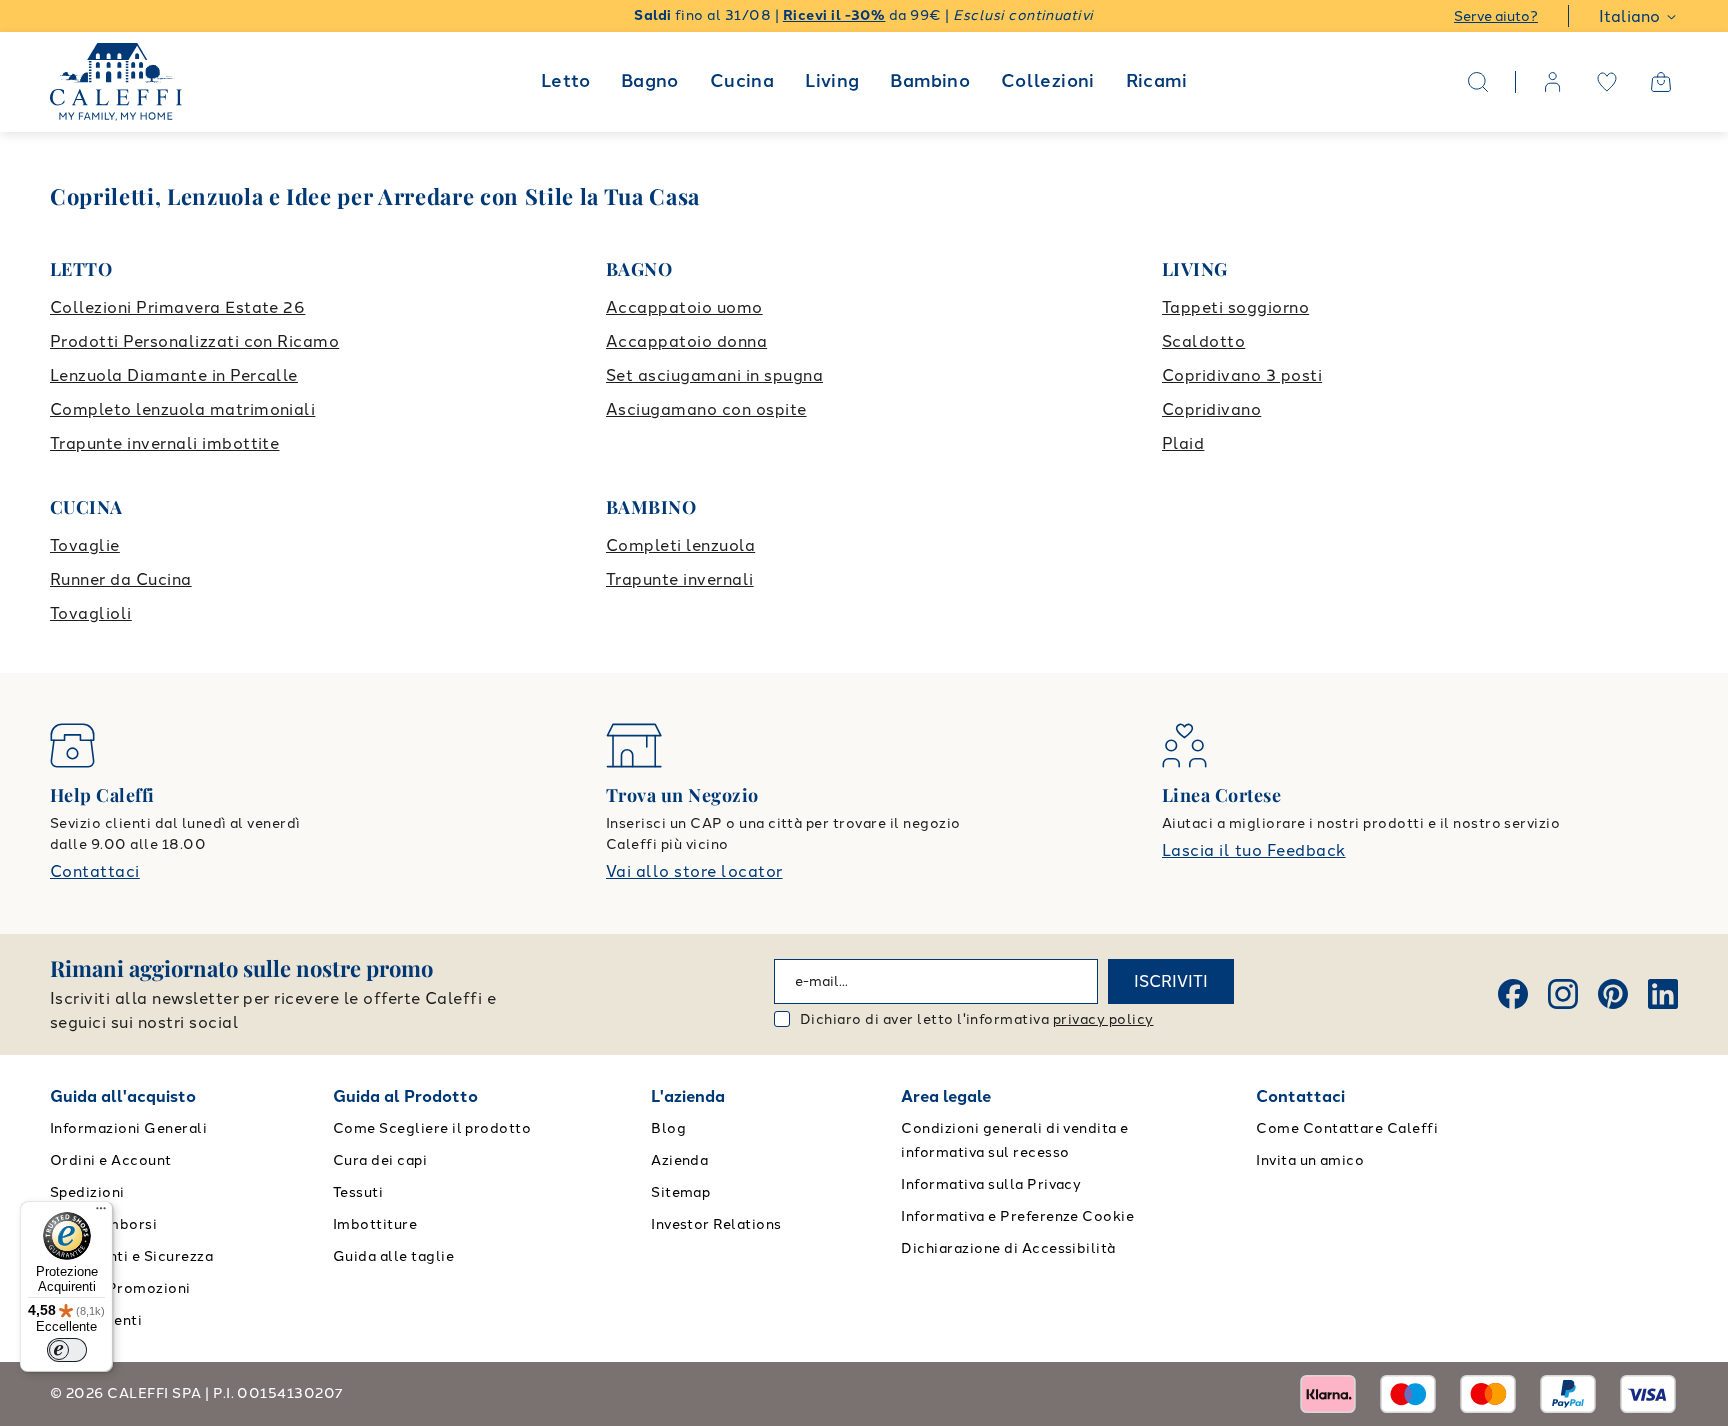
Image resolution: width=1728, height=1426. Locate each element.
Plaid (1183, 443)
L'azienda (688, 1096)
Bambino (930, 81)
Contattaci (95, 871)
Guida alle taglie (393, 1256)
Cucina (742, 81)
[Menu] (101, 1213)
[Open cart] (1661, 82)
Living (832, 81)
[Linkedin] (1663, 994)
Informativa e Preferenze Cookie (1017, 1216)
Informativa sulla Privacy (991, 1184)
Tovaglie (85, 545)
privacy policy (1103, 1019)
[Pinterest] (1613, 994)
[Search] (1478, 82)
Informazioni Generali (128, 1128)
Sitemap (680, 1192)
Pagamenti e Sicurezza (131, 1256)
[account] (1553, 82)
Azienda (679, 1160)
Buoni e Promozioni (120, 1288)
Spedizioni (87, 1192)
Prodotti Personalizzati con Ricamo (194, 341)
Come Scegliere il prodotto (432, 1128)
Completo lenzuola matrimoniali (182, 409)
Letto (565, 81)
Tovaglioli (91, 613)
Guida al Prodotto (405, 1096)
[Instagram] (1563, 994)
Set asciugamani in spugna (714, 375)
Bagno (650, 81)
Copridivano (1211, 409)
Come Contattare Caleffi (1347, 1128)
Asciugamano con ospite (706, 409)
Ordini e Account (111, 1160)
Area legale (946, 1096)
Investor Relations (716, 1224)
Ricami (1156, 81)
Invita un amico (1310, 1160)
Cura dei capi (380, 1160)
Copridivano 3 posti (1242, 375)
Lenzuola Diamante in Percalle (174, 375)
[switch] (67, 1350)
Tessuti (358, 1192)
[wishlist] (1607, 82)
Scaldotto (1203, 341)
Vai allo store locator (694, 871)
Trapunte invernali (680, 579)
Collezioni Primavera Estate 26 (177, 307)
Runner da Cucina (121, 579)
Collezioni (1048, 81)
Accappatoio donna (686, 341)
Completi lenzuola (680, 545)
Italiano (1629, 16)
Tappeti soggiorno (1235, 307)
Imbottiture (375, 1224)
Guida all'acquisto (123, 1096)
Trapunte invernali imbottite (164, 443)
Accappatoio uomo (684, 307)
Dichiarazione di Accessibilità (1008, 1248)
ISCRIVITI (1171, 981)
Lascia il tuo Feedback (1254, 850)
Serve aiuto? (1496, 16)
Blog (668, 1128)
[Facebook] (1513, 994)
